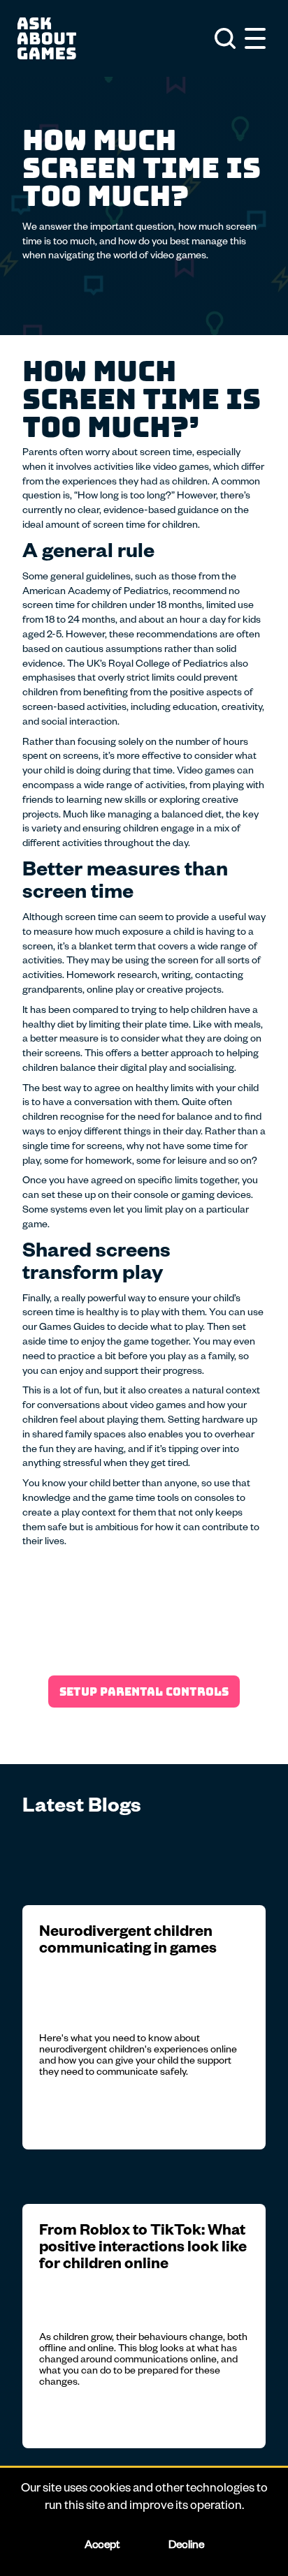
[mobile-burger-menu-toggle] (255, 38)
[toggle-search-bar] (225, 38)
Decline (186, 2547)
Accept (102, 2547)
